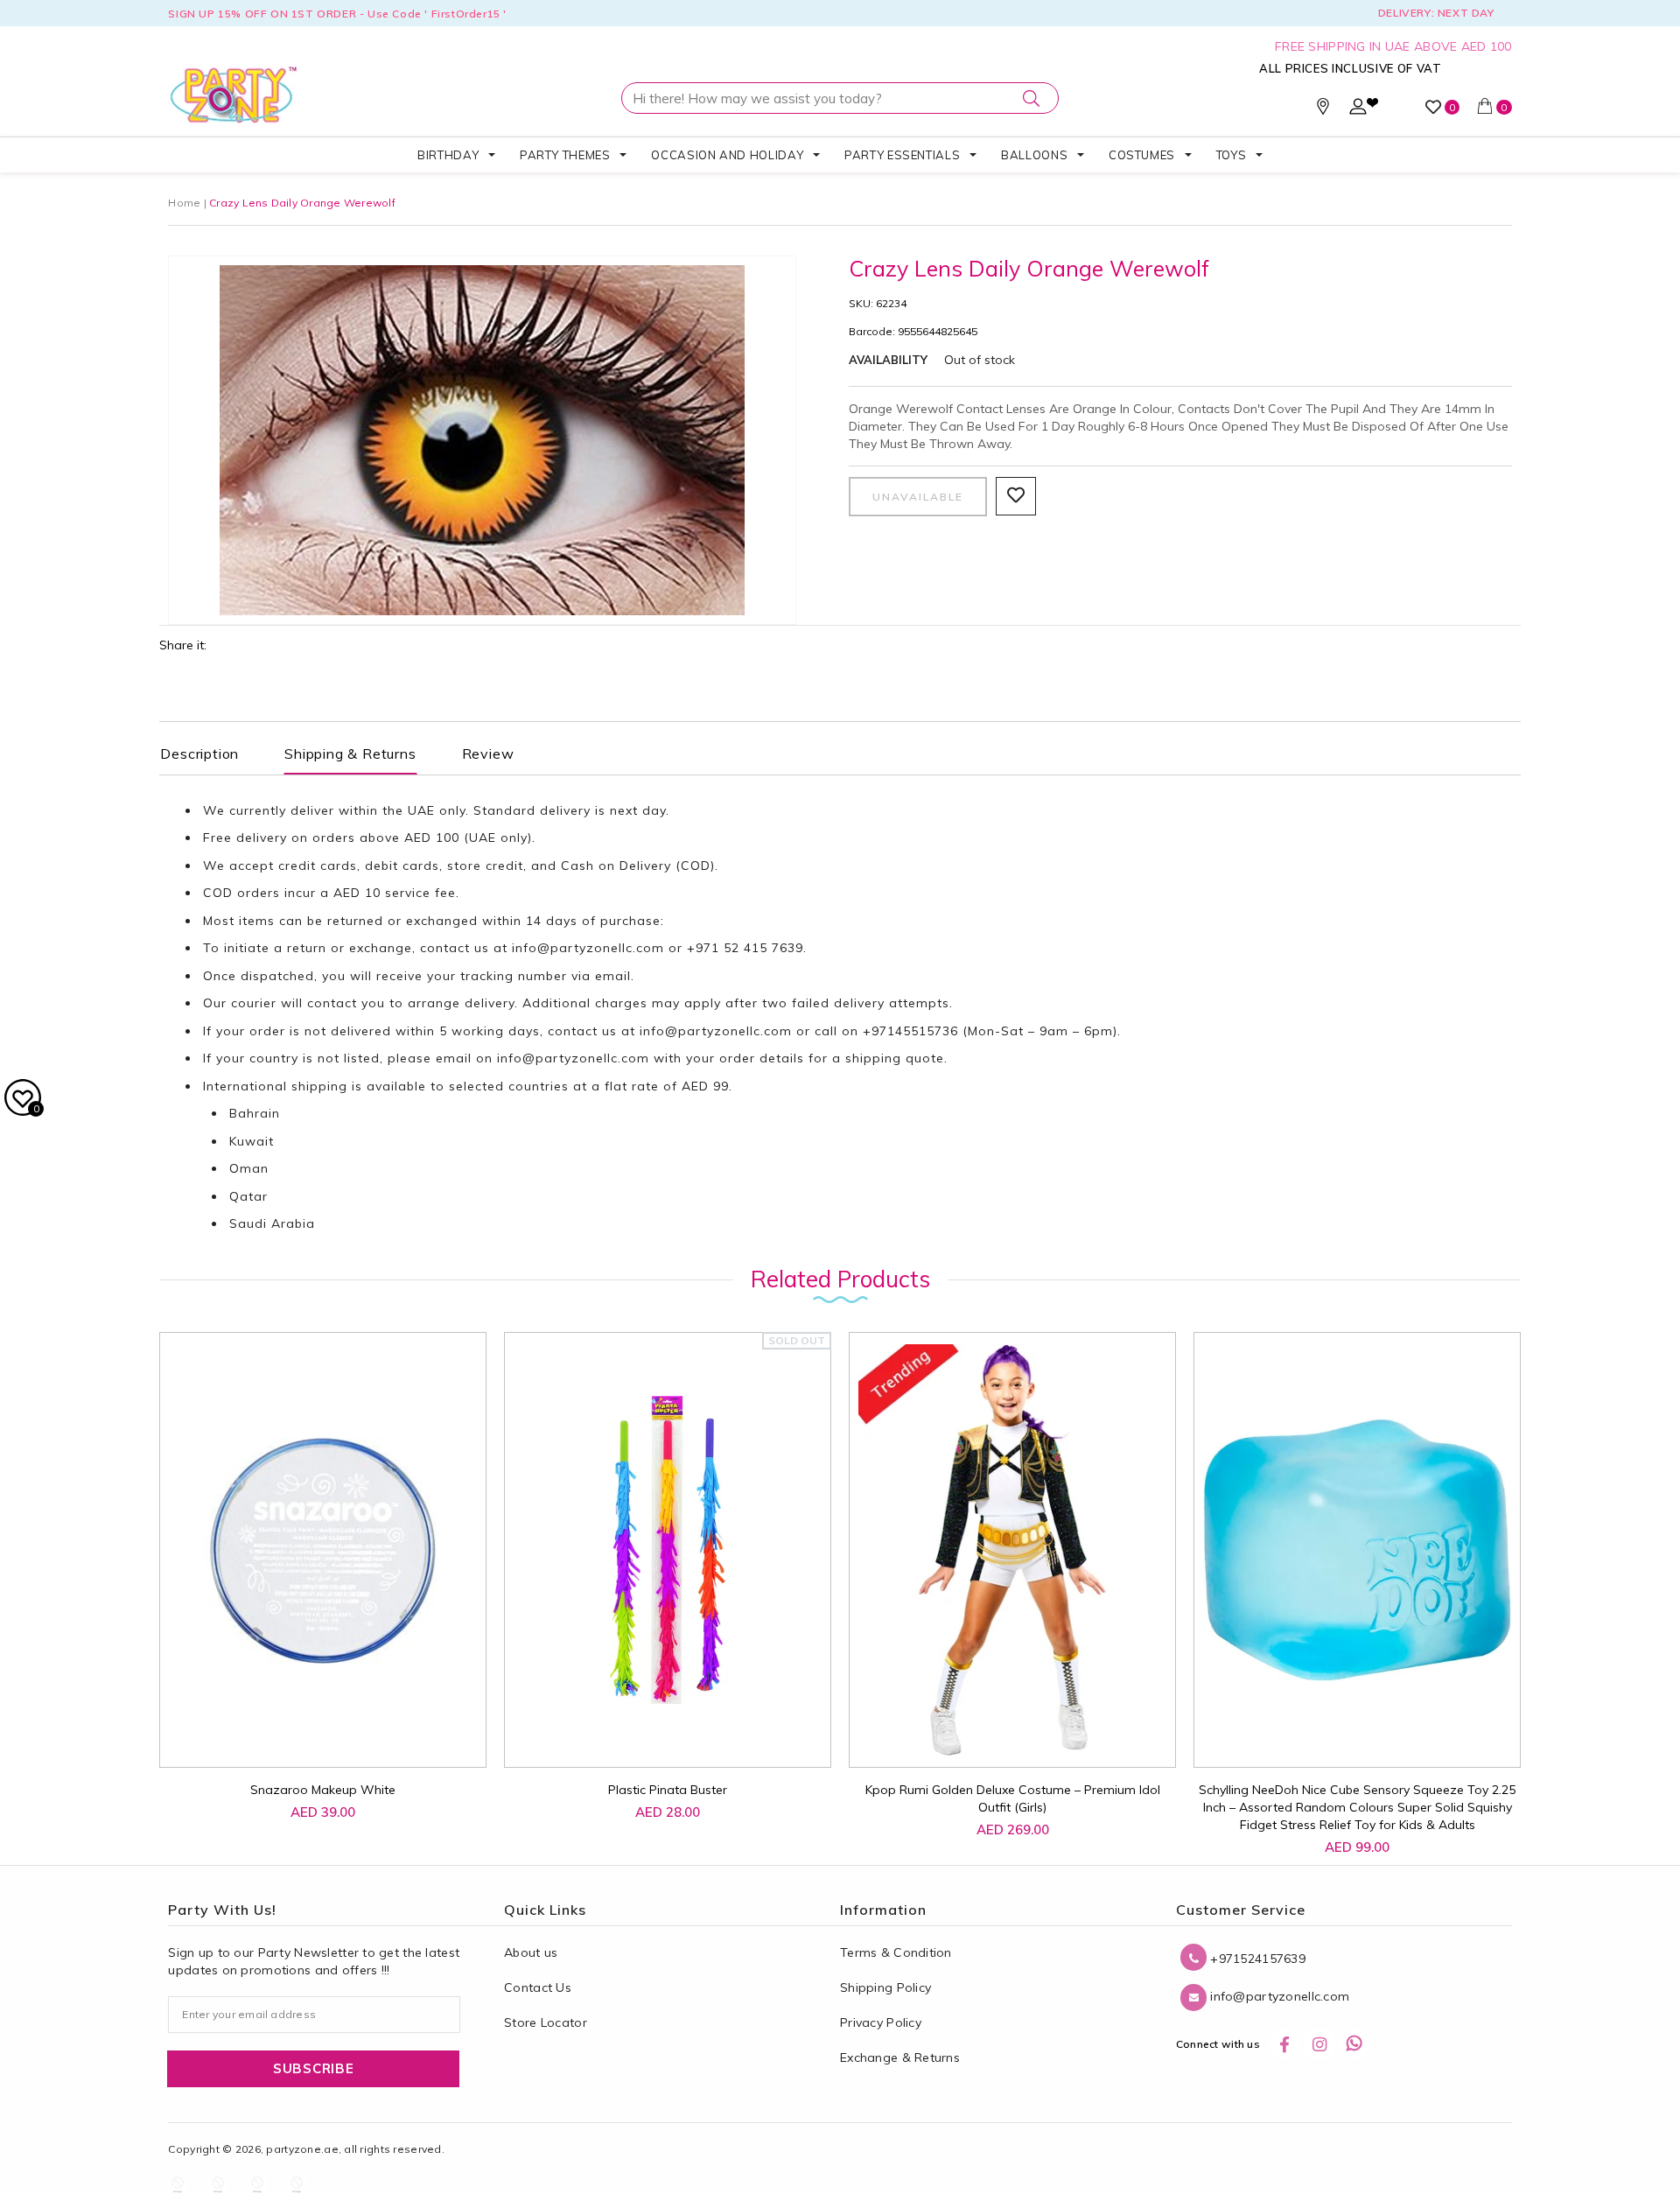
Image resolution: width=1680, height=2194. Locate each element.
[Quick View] (308, 1735)
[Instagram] (1319, 2044)
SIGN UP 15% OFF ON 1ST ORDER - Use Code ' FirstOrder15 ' (337, 14)
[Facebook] (1284, 2044)
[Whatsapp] (1355, 2044)
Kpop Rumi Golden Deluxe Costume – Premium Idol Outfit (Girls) (1013, 1798)
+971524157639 (1256, 1959)
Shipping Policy (885, 1987)
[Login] (1358, 110)
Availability (888, 360)
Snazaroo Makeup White (323, 1790)
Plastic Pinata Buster (668, 1790)
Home (184, 203)
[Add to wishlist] (268, 1726)
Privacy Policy (881, 2022)
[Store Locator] (1323, 110)
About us (531, 1952)
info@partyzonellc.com (588, 948)
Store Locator (546, 2022)
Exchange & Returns (900, 2057)
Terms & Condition (896, 1952)
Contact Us (538, 1987)
